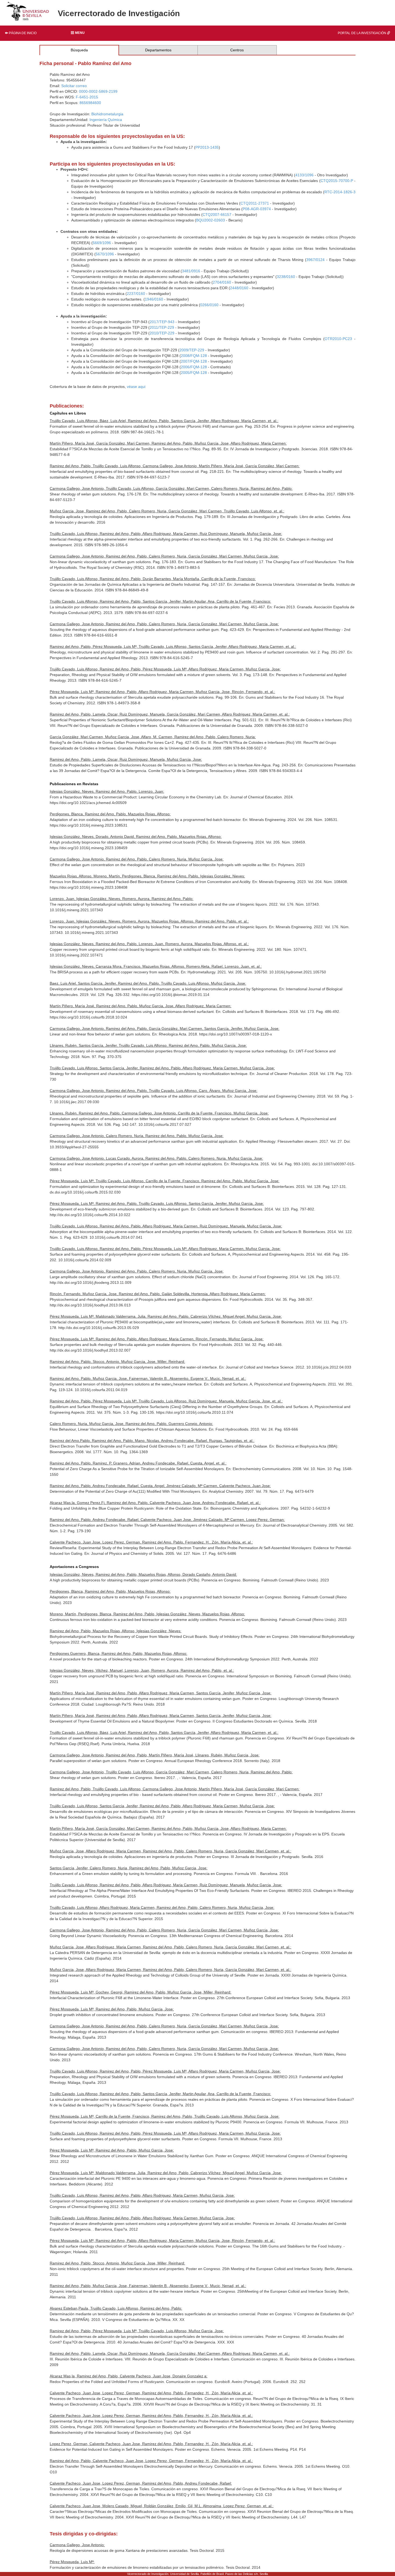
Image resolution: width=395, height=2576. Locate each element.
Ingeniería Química (106, 120)
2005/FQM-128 (194, 373)
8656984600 (90, 103)
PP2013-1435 (207, 147)
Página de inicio (22, 33)
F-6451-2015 (87, 97)
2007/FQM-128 (194, 361)
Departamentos (158, 50)
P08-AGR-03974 (257, 209)
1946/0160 (154, 299)
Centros (237, 50)
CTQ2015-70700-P (337, 181)
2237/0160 (136, 294)
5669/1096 (102, 243)
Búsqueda (79, 50)
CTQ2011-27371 (255, 203)
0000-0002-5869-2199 (98, 91)
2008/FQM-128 (194, 356)
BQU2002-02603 (211, 220)
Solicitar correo (74, 86)
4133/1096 (304, 175)
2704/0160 (222, 282)
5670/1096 (105, 254)
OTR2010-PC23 (338, 339)
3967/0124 (315, 260)
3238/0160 (286, 277)
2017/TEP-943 (162, 322)
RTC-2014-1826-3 (340, 192)
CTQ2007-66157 (217, 215)
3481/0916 (191, 271)
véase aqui (136, 387)
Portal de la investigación (362, 33)
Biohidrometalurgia (107, 114)
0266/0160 (209, 305)
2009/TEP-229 (192, 350)
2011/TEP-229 (162, 327)
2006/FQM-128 (194, 367)
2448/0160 (239, 288)
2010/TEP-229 (162, 333)
